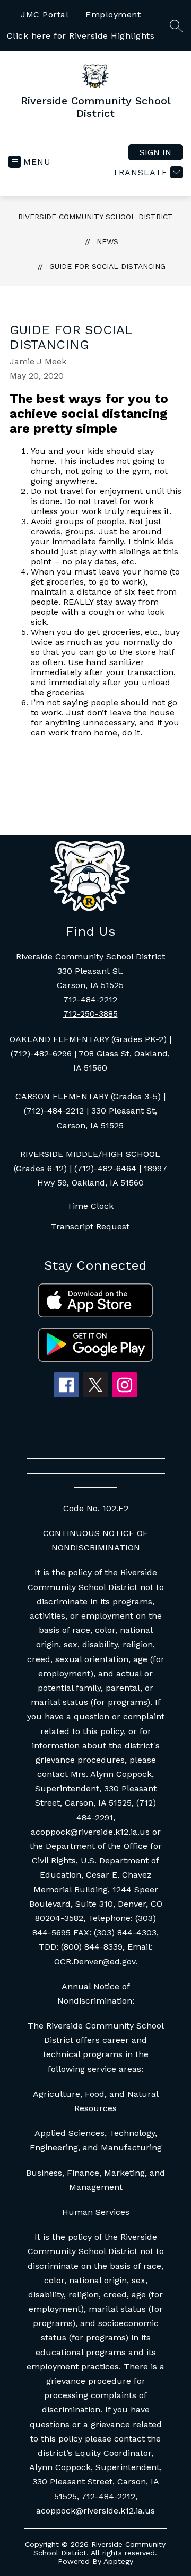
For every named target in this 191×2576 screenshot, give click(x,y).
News (107, 241)
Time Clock (90, 1206)
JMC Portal (45, 15)
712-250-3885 (90, 1014)
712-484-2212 (90, 999)
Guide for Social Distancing (107, 266)
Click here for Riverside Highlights (81, 36)
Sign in (155, 152)
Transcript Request (90, 1227)
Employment (113, 15)
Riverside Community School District (95, 217)
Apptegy (118, 2561)
